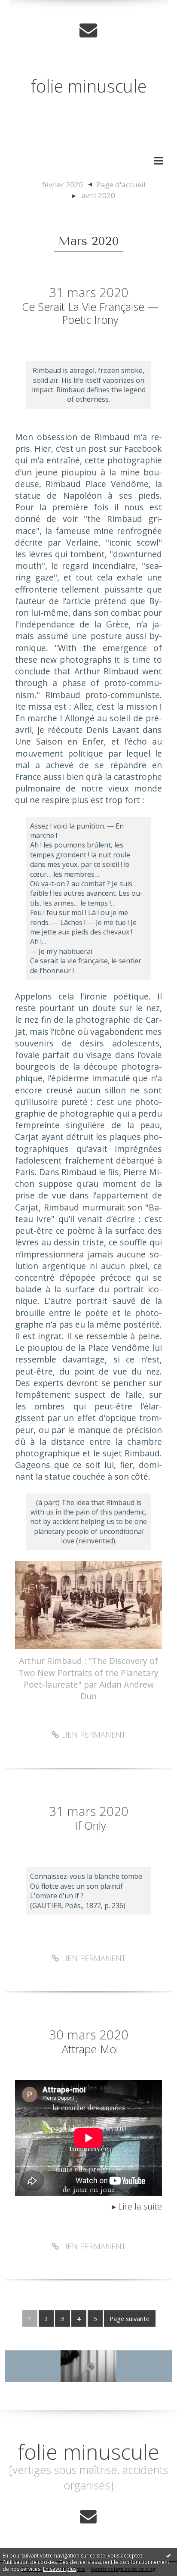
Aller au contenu (37, 9)
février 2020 (63, 185)
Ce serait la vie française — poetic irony (90, 313)
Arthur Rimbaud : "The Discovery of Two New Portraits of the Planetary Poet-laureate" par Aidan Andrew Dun (88, 1678)
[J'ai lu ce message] (168, 2555)
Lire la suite (140, 2206)
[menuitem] (67, 185)
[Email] (88, 30)
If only (90, 1825)
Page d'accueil (121, 185)
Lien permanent (92, 1735)
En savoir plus (60, 2569)
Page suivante (130, 2318)
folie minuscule (88, 86)
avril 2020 (98, 195)
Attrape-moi (90, 2049)
